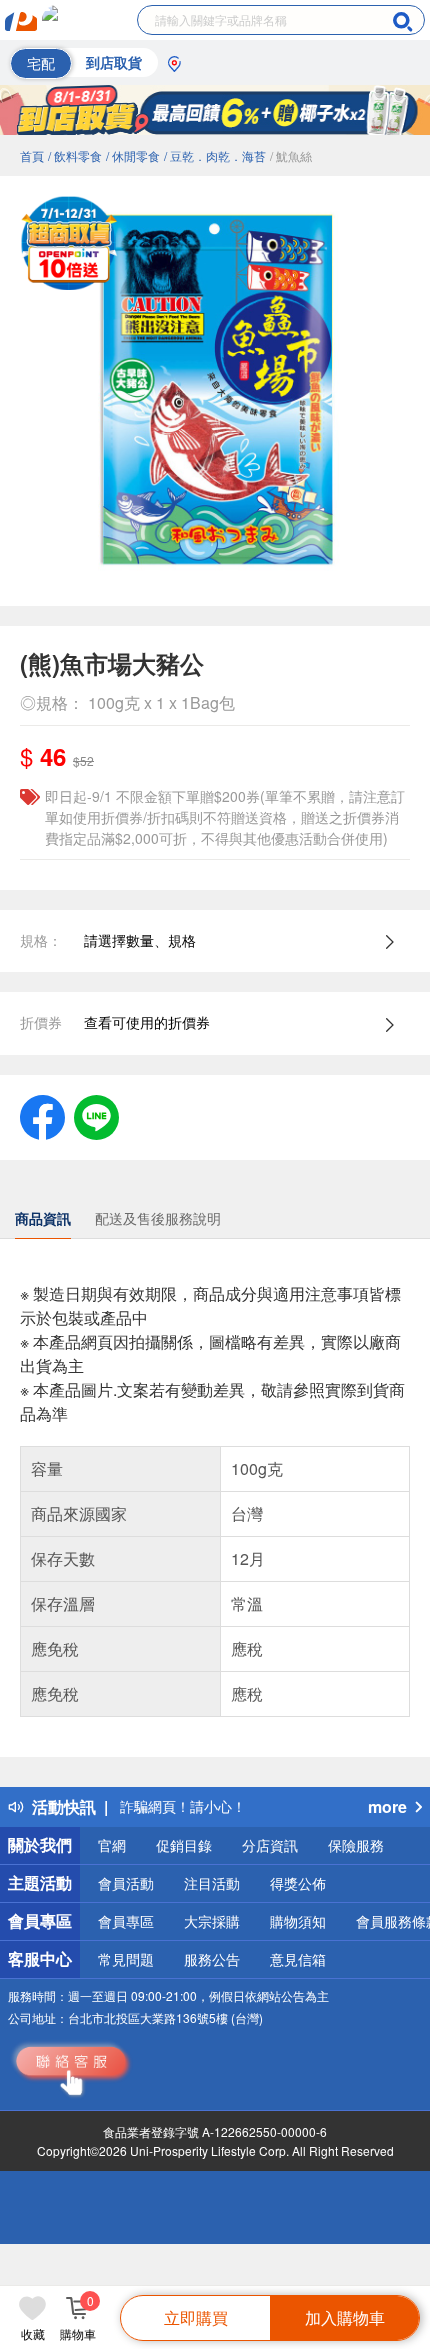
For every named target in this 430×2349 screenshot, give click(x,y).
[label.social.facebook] (42, 1115)
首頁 (32, 155)
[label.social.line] (96, 1115)
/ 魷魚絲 (291, 155)
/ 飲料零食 (75, 155)
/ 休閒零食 (133, 155)
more (387, 1806)
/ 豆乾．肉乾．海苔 (215, 155)
